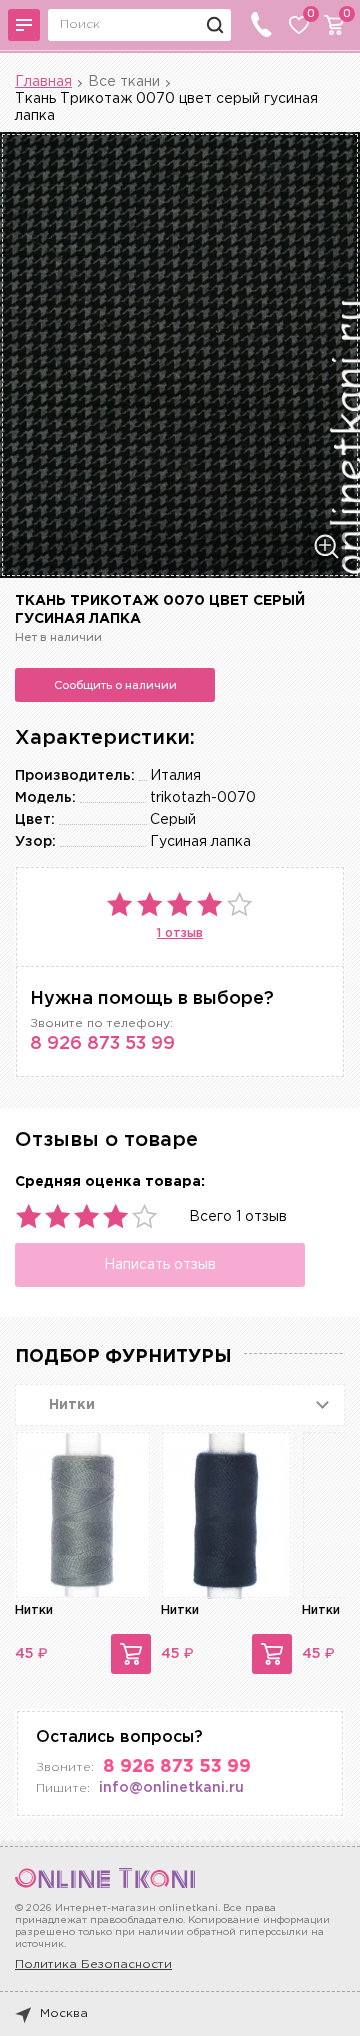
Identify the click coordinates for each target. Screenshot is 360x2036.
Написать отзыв (160, 1265)
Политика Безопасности (93, 1964)
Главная (43, 82)
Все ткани (124, 82)
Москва (64, 2013)
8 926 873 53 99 (102, 1044)
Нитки (34, 1610)
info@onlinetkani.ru (171, 1788)
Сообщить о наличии (115, 685)
